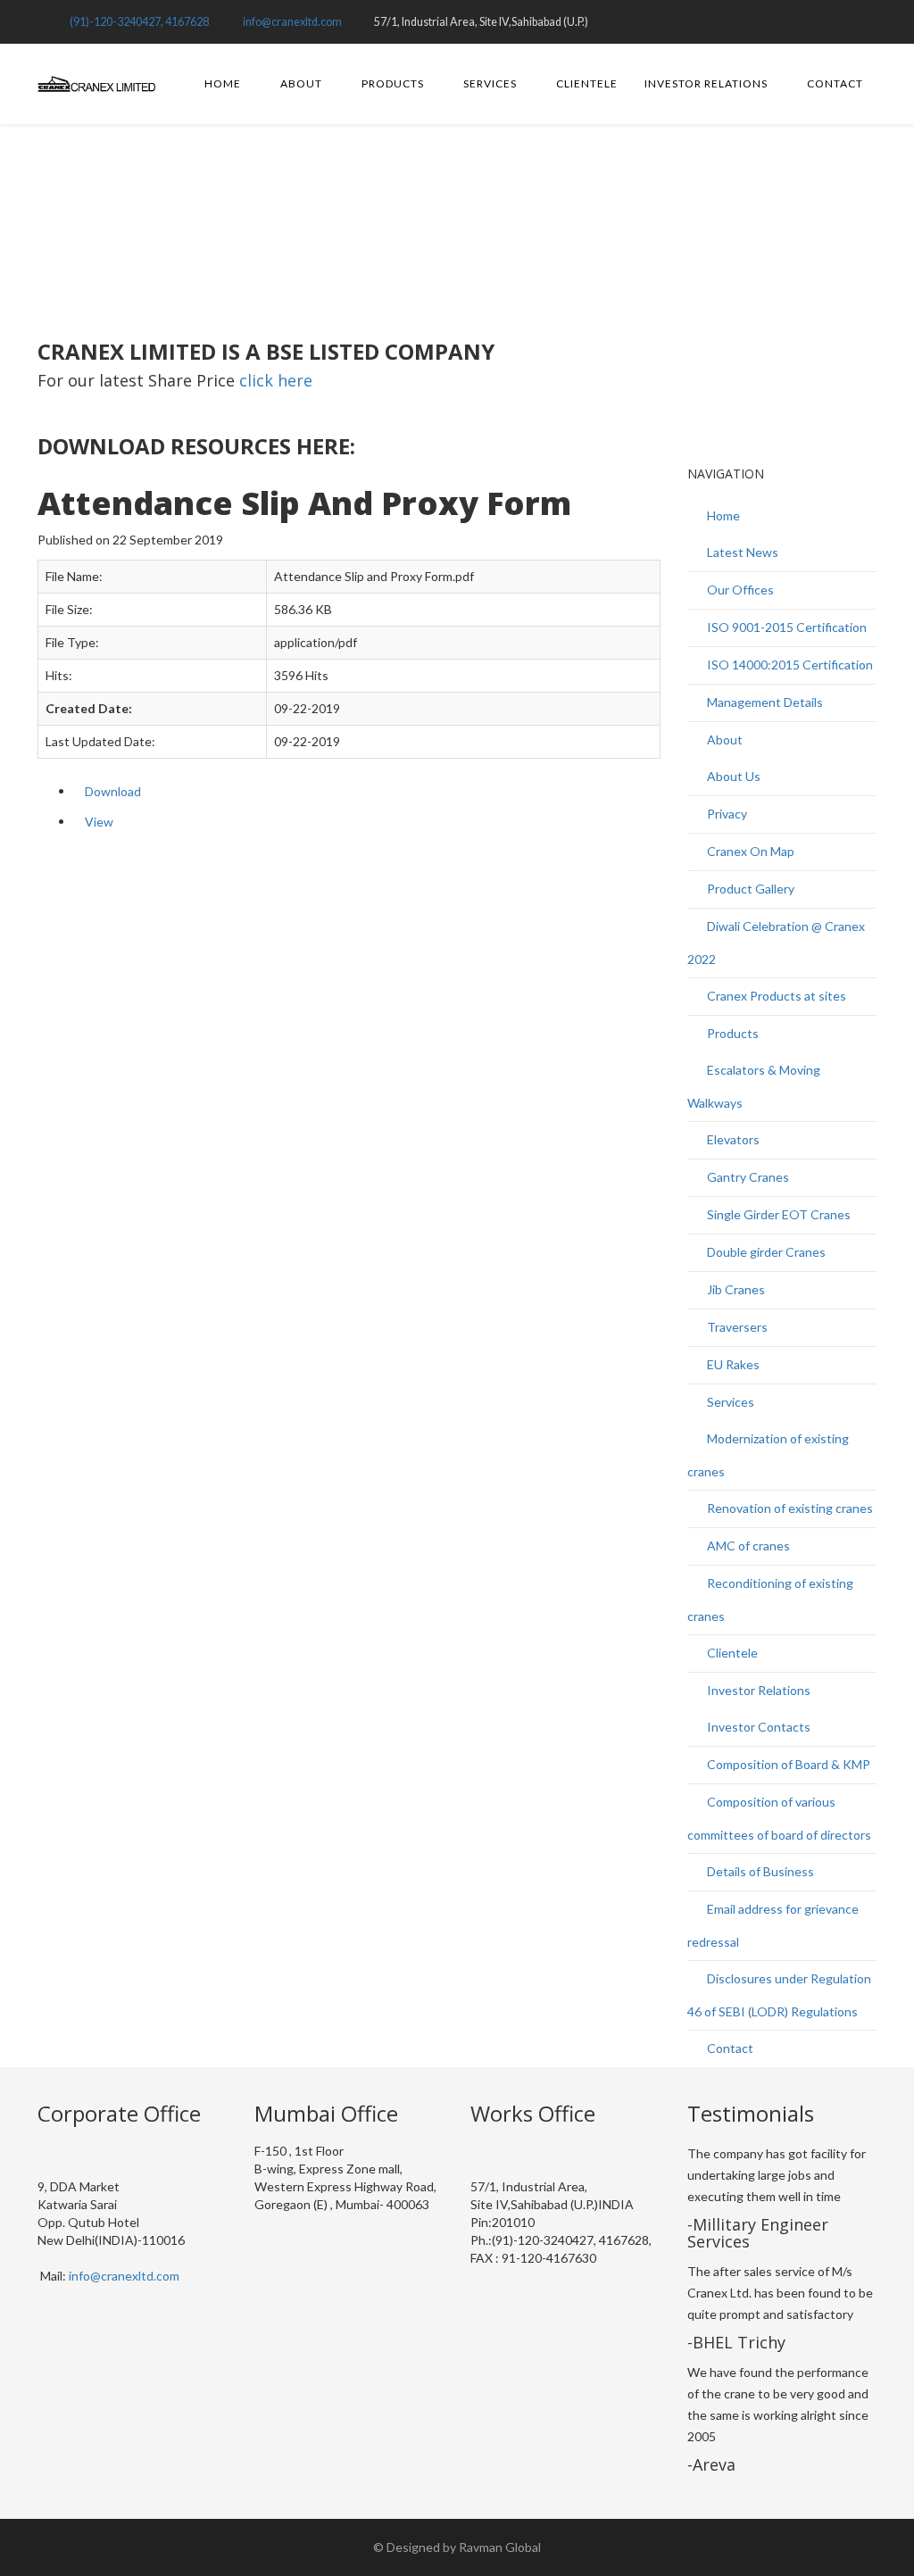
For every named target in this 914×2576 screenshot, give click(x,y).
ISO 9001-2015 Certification (785, 627)
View (99, 822)
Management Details (764, 702)
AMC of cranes (747, 1546)
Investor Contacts (757, 1727)
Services (490, 83)
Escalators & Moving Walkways (754, 1086)
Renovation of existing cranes (789, 1508)
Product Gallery (749, 889)
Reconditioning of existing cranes (770, 1600)
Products (393, 83)
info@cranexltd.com (292, 22)
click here (276, 380)
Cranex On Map (749, 851)
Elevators (732, 1139)
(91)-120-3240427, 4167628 (139, 22)
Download (113, 791)
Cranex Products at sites (775, 996)
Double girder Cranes (765, 1252)
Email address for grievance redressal (773, 1925)
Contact (835, 83)
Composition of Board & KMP (787, 1764)
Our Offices (739, 590)
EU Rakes (732, 1364)
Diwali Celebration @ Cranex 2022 (776, 943)
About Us (732, 776)
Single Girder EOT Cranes (777, 1214)
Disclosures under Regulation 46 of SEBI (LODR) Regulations (779, 1995)
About (301, 83)
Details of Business (759, 1871)
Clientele (587, 83)
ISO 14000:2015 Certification (789, 665)
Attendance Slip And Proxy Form (323, 213)
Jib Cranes (735, 1289)
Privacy (726, 814)
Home (223, 83)
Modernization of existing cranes (768, 1455)
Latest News (741, 552)
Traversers (736, 1327)
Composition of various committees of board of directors (779, 1818)
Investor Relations (706, 83)
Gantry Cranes (747, 1177)
